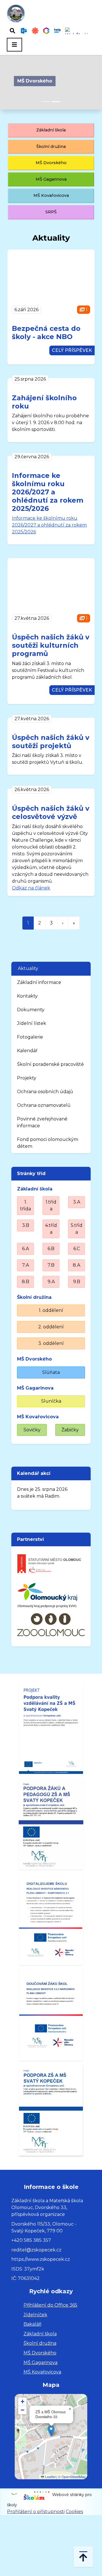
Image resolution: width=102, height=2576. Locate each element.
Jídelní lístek (32, 1023)
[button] (51, 2431)
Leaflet (50, 2477)
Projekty (27, 1078)
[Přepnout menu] (14, 45)
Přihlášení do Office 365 (50, 2305)
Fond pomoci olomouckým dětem (48, 1143)
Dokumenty (31, 1010)
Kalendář (27, 1051)
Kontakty (27, 996)
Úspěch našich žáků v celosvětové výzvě (51, 812)
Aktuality (28, 968)
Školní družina (51, 146)
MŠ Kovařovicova (51, 195)
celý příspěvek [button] (72, 350)
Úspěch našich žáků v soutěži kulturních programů (51, 645)
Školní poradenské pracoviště (50, 1064)
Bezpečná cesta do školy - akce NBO (46, 333)
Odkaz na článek (31, 888)
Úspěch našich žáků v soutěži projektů (51, 742)
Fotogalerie (30, 1037)
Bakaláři (32, 2324)
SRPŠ (51, 212)
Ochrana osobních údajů (45, 1092)
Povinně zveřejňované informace (42, 1122)
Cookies (74, 2512)
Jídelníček (35, 2315)
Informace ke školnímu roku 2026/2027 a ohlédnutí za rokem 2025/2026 (48, 492)
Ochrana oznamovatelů (44, 1105)
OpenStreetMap (74, 2477)
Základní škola (51, 130)
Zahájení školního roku (44, 402)
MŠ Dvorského (35, 81)
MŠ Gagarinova (51, 179)
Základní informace (39, 982)
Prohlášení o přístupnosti (36, 2512)
